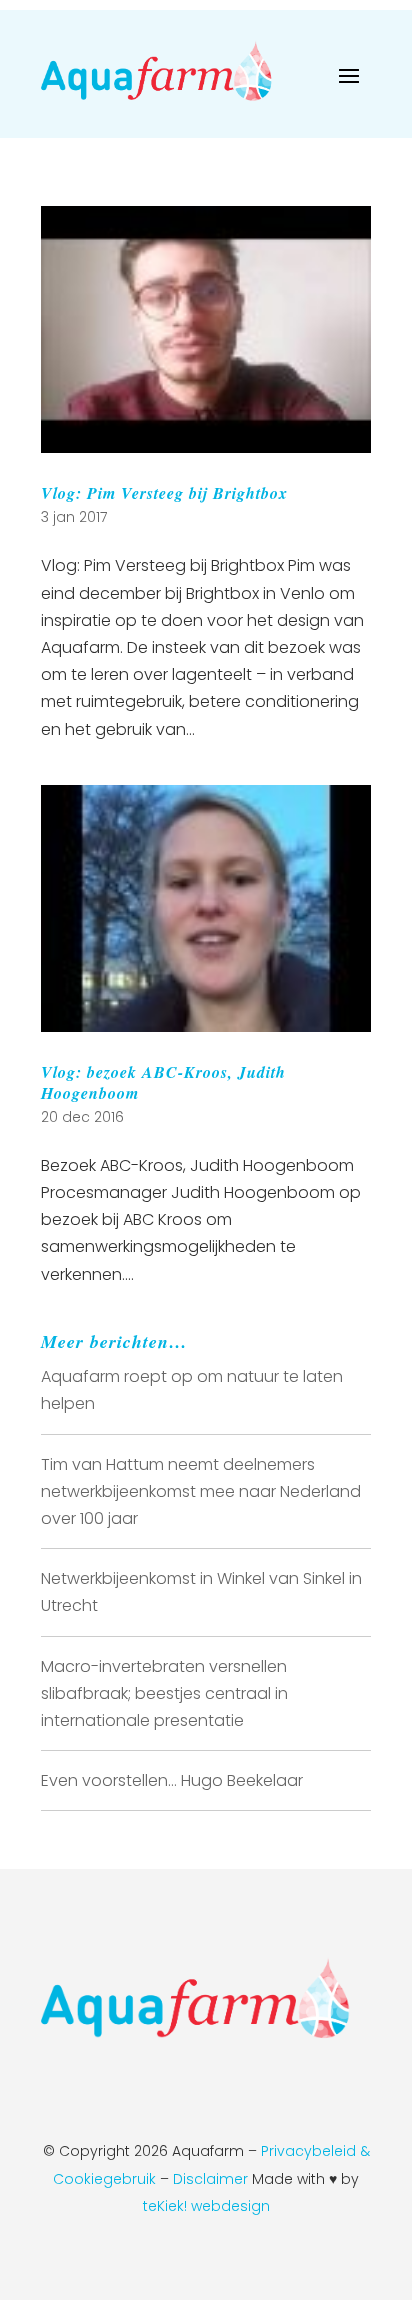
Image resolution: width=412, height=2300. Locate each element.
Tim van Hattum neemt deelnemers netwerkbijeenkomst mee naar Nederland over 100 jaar (201, 1491)
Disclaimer (212, 2179)
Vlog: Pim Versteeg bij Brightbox (164, 493)
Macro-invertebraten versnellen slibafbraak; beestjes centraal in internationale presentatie (164, 1693)
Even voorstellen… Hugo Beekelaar (172, 1780)
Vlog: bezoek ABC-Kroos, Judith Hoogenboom (163, 1082)
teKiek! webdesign (206, 2206)
